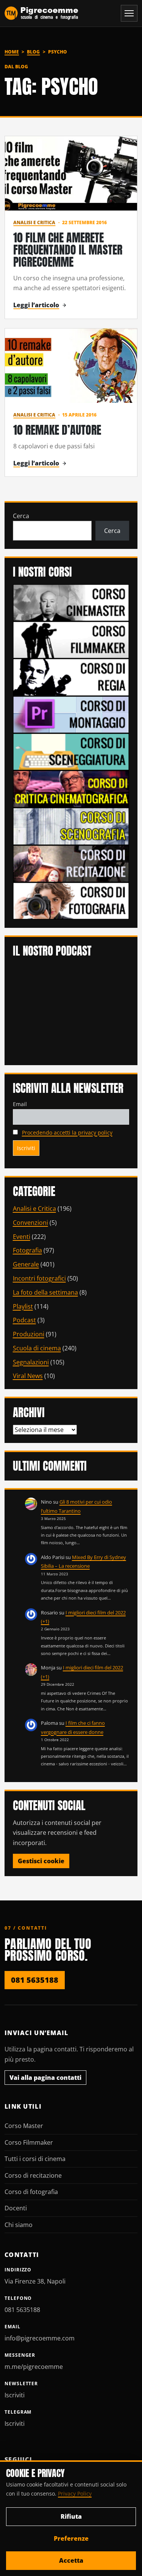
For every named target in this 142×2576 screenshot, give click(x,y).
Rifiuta (71, 2516)
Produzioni (29, 1334)
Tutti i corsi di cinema (35, 2159)
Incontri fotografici (39, 1278)
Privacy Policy (75, 2493)
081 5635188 (35, 1980)
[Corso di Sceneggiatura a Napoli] (71, 751)
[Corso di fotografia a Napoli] (71, 900)
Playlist (23, 1306)
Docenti (16, 2208)
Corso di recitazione (33, 2175)
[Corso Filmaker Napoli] (71, 640)
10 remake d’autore (57, 430)
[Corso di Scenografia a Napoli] (71, 826)
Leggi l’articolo (36, 305)
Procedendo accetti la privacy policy (67, 1132)
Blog (33, 52)
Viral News (28, 1376)
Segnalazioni (31, 1362)
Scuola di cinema (37, 1348)
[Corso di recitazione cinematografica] (71, 863)
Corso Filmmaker (29, 2142)
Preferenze (71, 2538)
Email (20, 1104)
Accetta (71, 2560)
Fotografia (27, 1250)
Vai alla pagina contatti (45, 2078)
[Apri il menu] (129, 13)
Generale (26, 1264)
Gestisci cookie (41, 1861)
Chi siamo (19, 2225)
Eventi (22, 1237)
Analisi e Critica (34, 222)
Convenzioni (30, 1223)
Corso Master (24, 2126)
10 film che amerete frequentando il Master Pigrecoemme (68, 250)
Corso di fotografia (31, 2192)
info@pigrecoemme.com (40, 2338)
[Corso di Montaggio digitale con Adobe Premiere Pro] (71, 714)
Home (12, 52)
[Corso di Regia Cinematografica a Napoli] (71, 677)
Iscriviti (15, 2395)
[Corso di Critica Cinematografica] (71, 788)
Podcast (24, 1320)
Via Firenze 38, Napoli (35, 2281)
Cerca (21, 516)
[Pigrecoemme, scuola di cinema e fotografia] (41, 13)
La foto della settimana (45, 1292)
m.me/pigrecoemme (34, 2367)
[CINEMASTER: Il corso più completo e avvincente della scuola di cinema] (71, 602)
